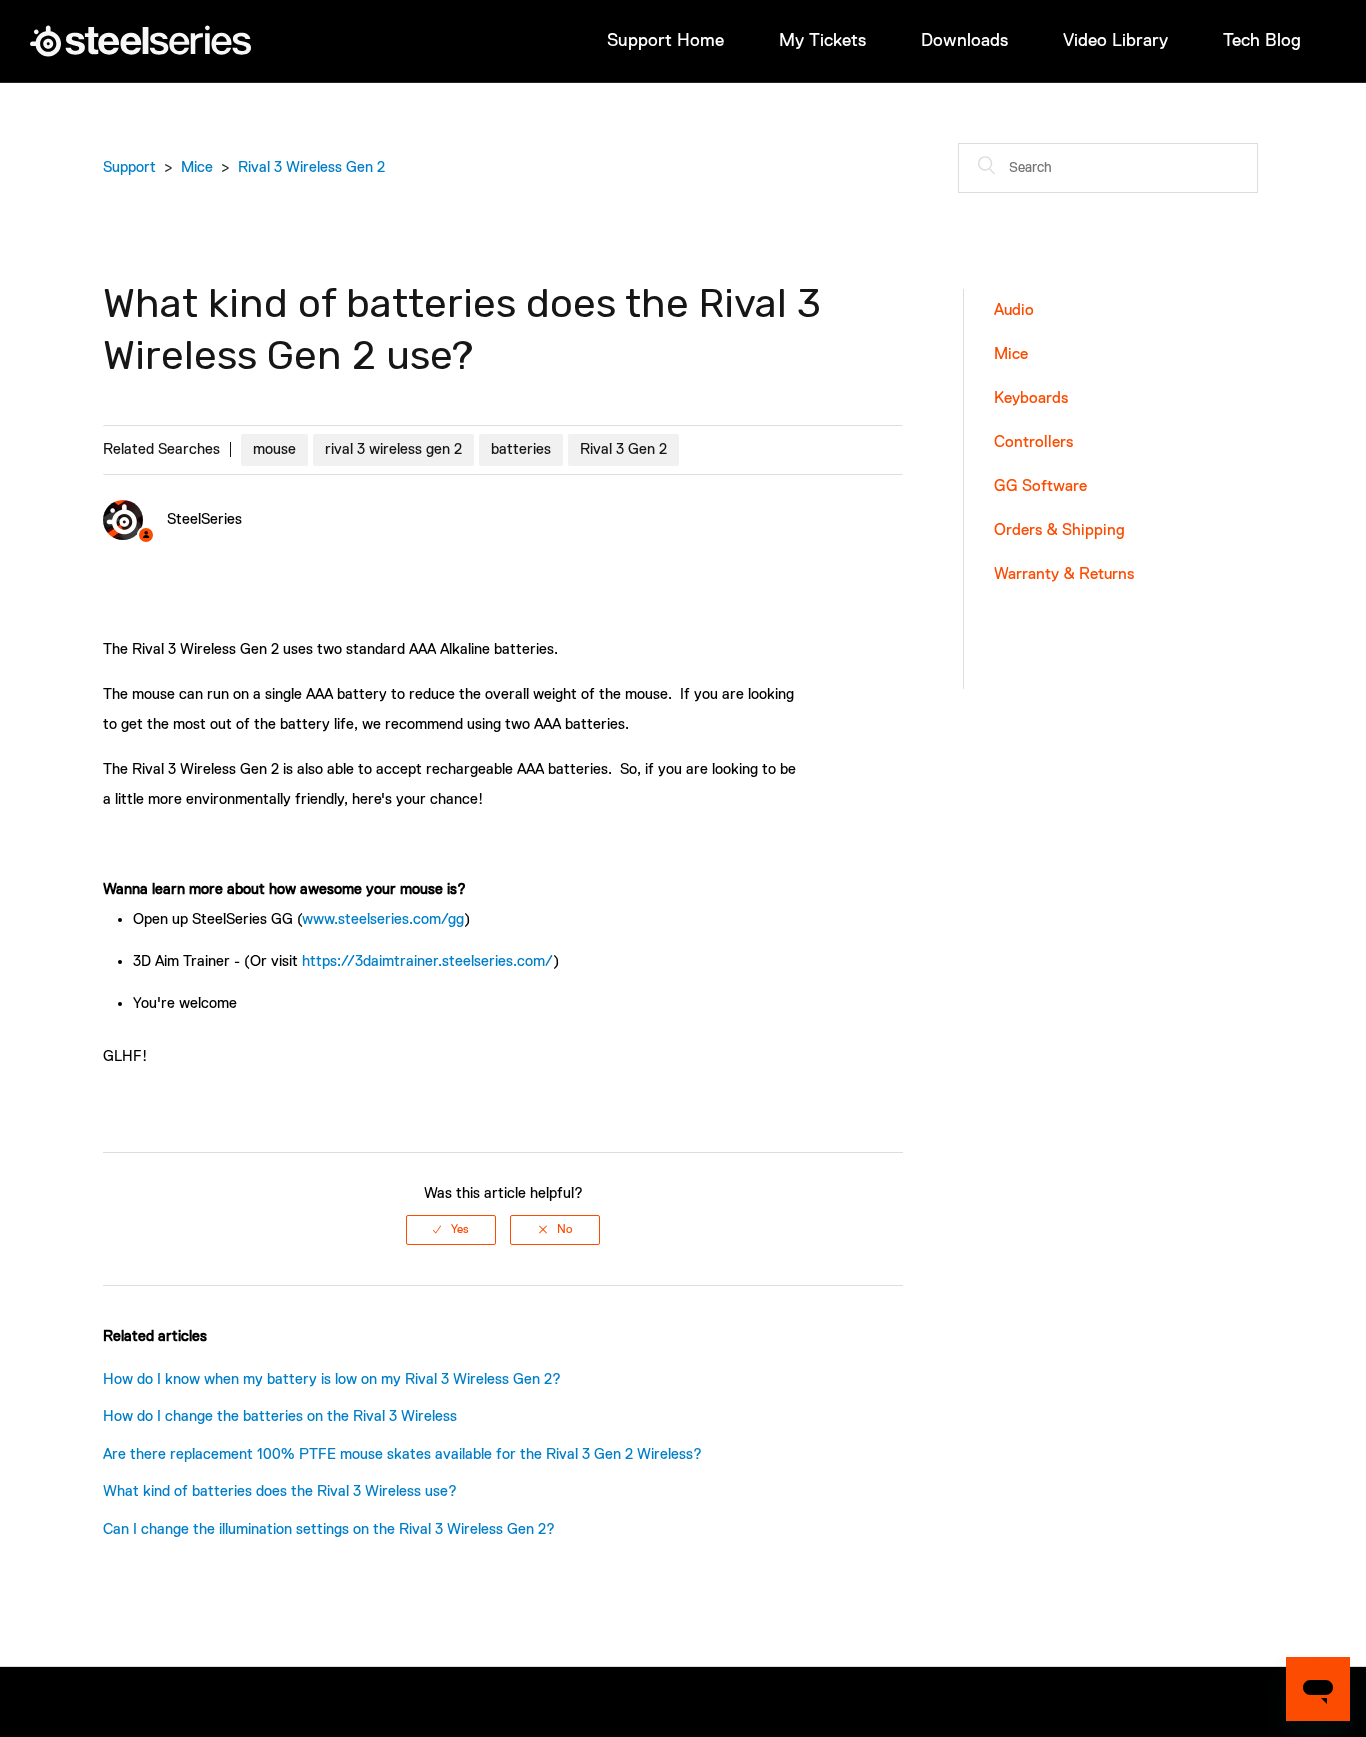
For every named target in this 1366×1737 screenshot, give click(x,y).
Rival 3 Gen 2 (623, 449)
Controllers (1033, 443)
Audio (1014, 311)
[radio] (451, 1230)
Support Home (665, 41)
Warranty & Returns (1064, 575)
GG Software (1040, 487)
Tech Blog (1262, 41)
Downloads (964, 41)
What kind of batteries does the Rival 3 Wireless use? (280, 1491)
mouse (274, 449)
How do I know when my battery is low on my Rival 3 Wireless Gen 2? (332, 1379)
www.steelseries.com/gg (383, 919)
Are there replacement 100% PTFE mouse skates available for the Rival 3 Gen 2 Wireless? (402, 1454)
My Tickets (822, 41)
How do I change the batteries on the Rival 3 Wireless (280, 1416)
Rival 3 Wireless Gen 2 (311, 167)
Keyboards (1031, 399)
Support (129, 167)
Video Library (1115, 41)
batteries (521, 449)
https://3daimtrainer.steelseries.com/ (427, 961)
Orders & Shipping (1059, 531)
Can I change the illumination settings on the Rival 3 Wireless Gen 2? (329, 1529)
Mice (197, 167)
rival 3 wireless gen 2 (393, 449)
